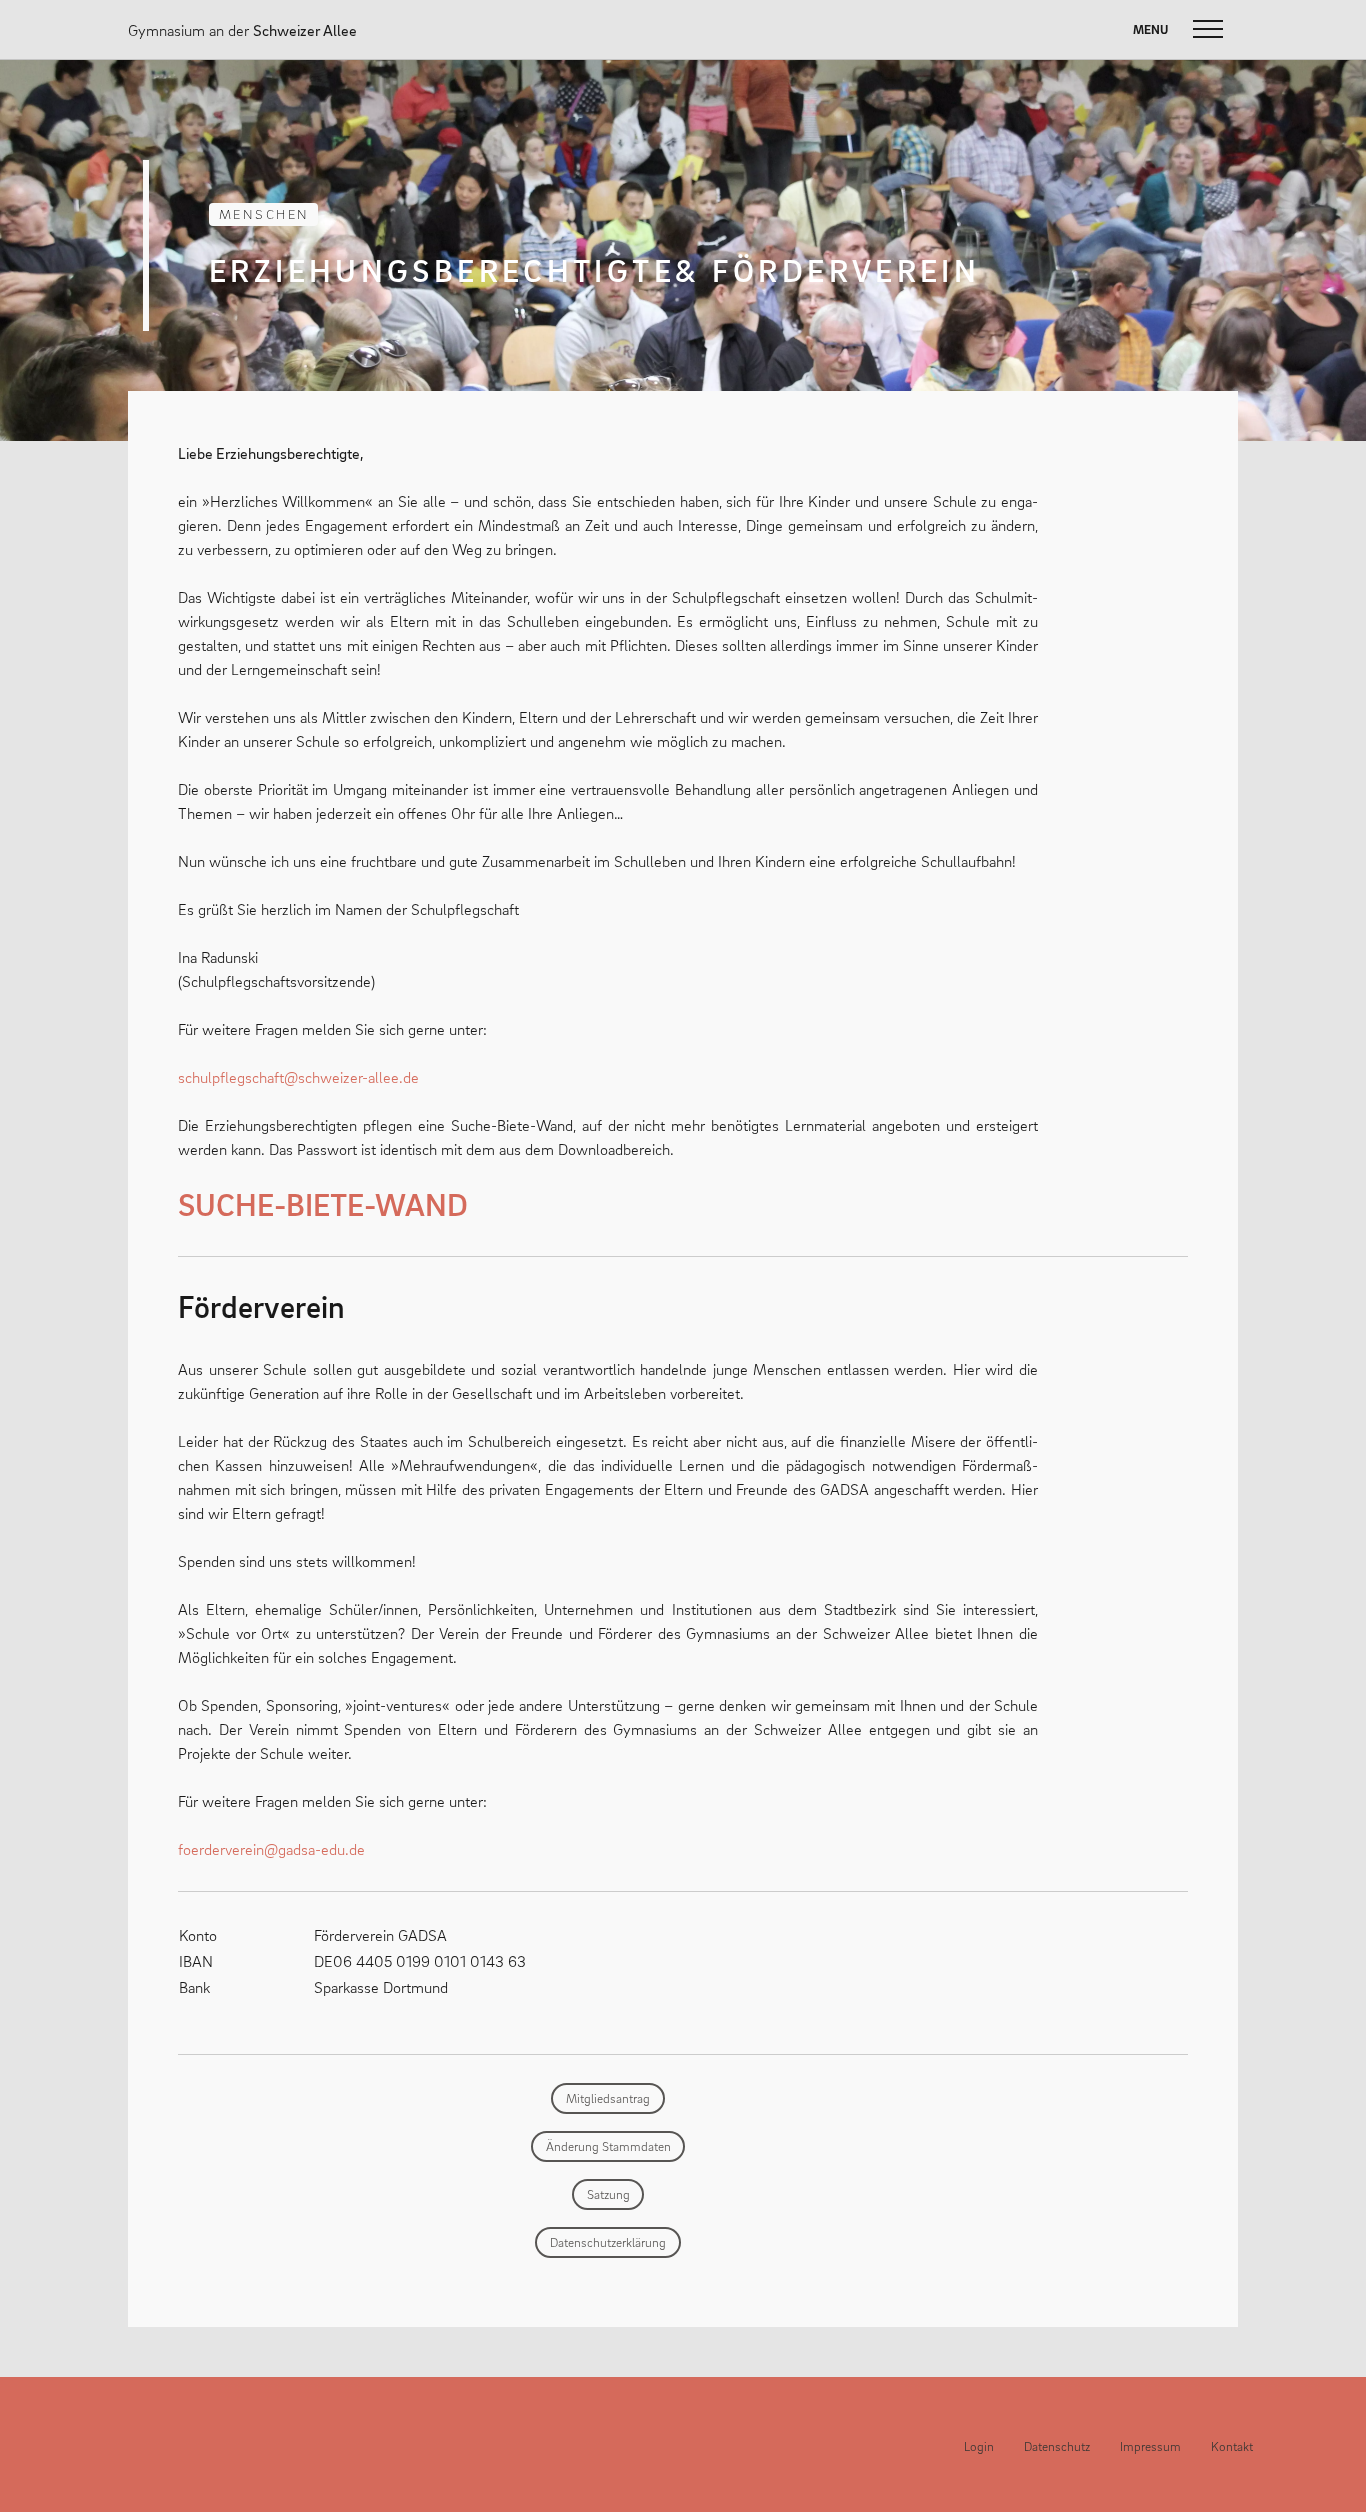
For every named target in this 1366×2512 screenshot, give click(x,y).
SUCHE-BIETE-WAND (323, 1204)
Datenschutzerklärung (608, 2242)
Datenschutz (1057, 2446)
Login (979, 2446)
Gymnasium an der (242, 30)
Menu (1150, 29)
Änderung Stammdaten (608, 2146)
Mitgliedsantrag (608, 2098)
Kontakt (1232, 2446)
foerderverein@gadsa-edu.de (271, 1849)
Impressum (1150, 2446)
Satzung (608, 2194)
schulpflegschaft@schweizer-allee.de (298, 1077)
